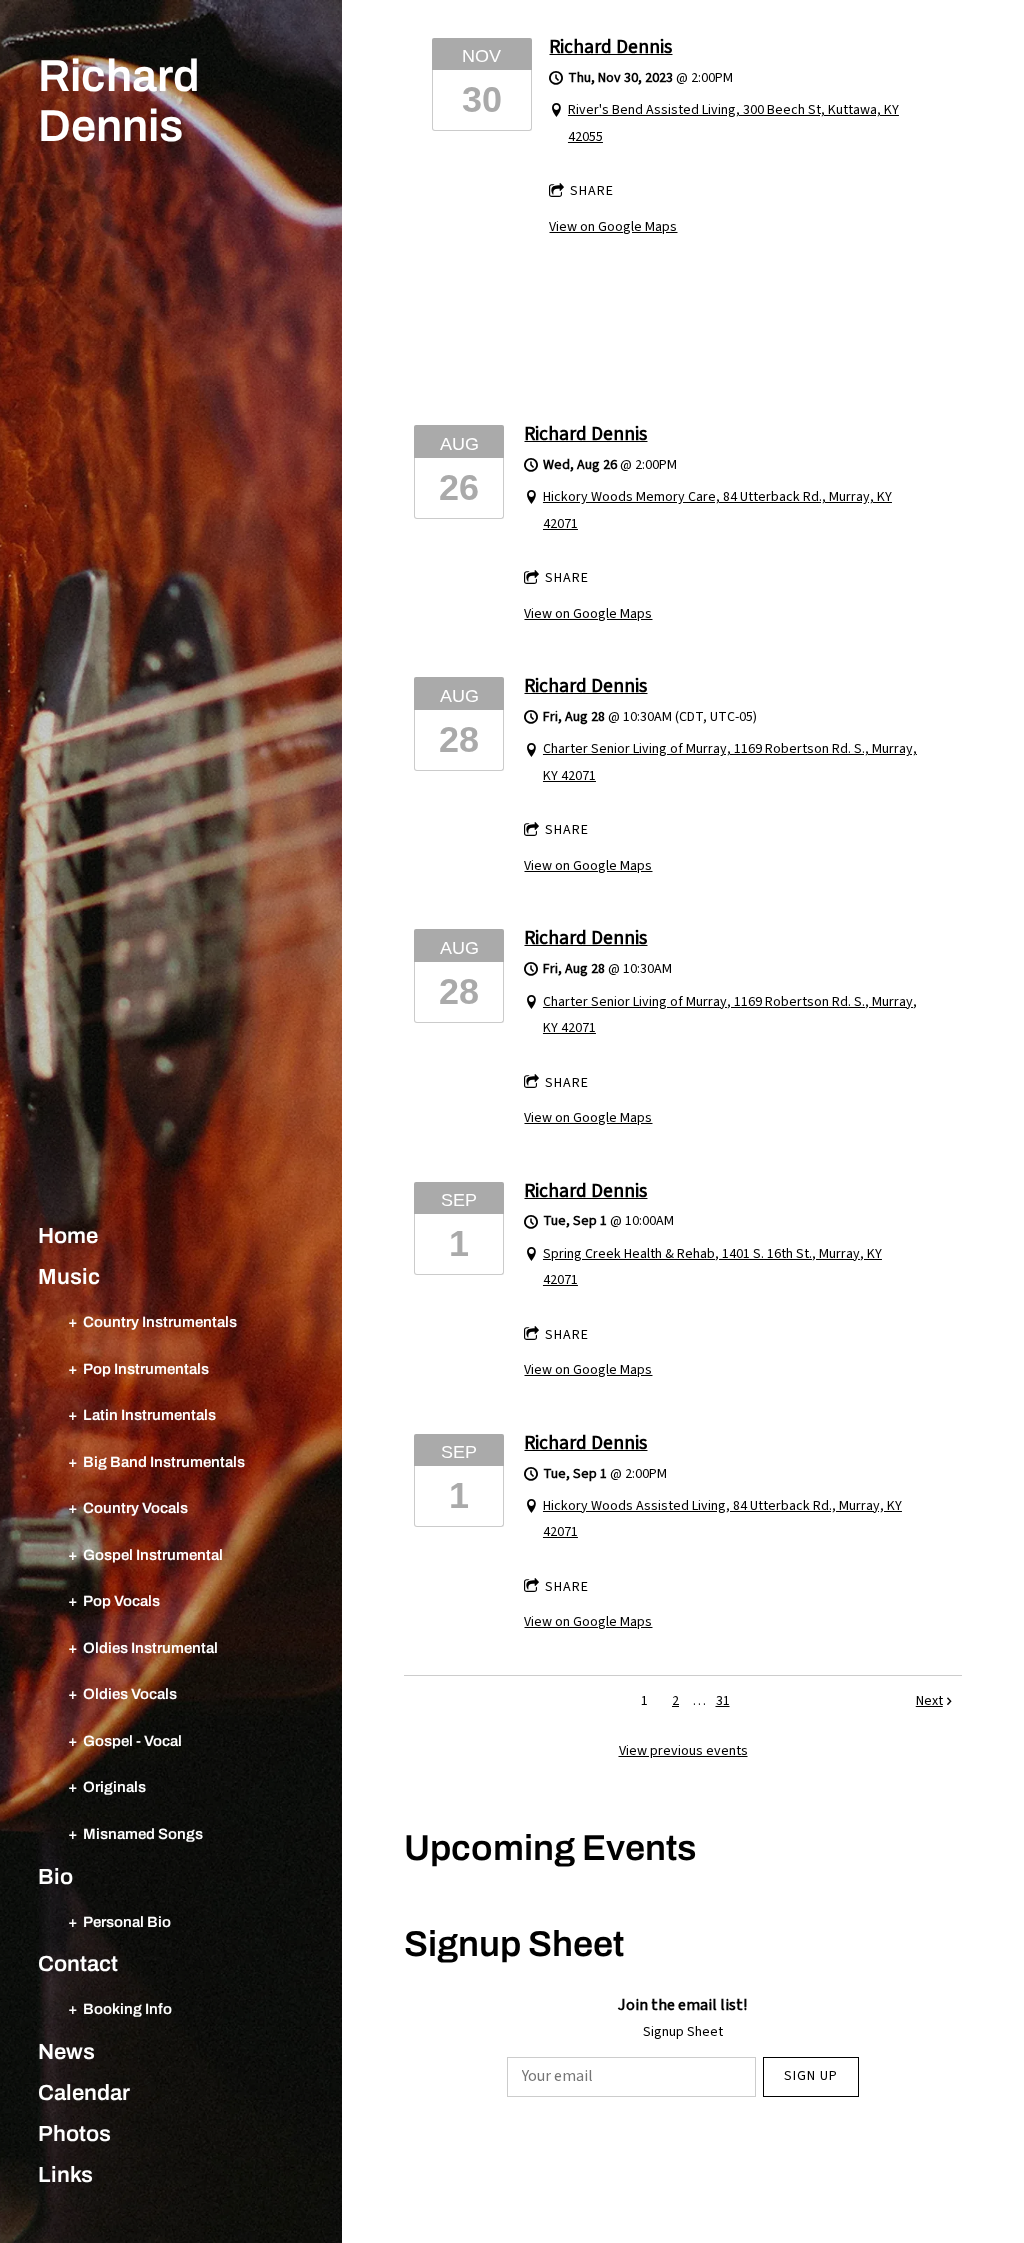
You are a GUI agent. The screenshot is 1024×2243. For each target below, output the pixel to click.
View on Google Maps (613, 227)
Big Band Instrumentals (164, 1461)
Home (68, 1236)
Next (929, 1701)
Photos (74, 2134)
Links (65, 2175)
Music (69, 1277)
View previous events (683, 1751)
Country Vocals (135, 1507)
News (66, 2052)
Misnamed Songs (143, 1833)
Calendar (84, 2093)
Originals (114, 1786)
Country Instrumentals (160, 1321)
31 (723, 1701)
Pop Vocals (121, 1600)
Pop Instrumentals (146, 1368)
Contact (78, 1964)
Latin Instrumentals (149, 1414)
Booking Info (127, 2008)
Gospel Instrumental (153, 1554)
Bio (55, 1877)
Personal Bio (127, 1921)
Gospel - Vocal (132, 1740)
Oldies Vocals (130, 1693)
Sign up (811, 2076)
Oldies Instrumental (150, 1647)
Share (592, 191)
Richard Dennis (610, 47)
